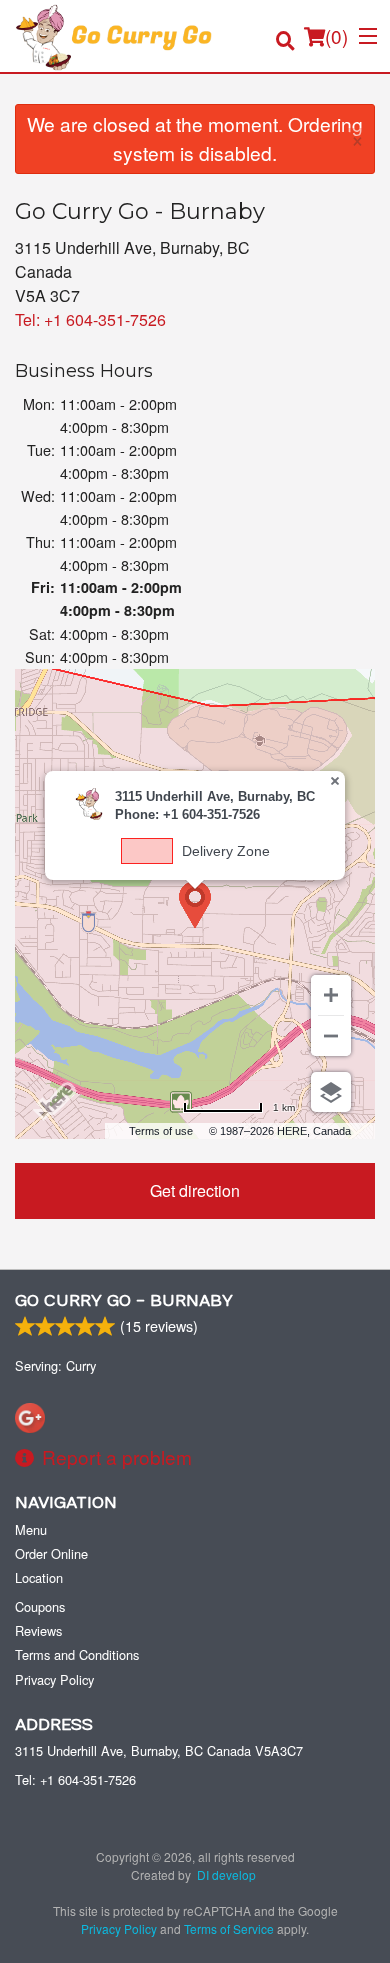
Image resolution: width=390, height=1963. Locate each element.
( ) (336, 35)
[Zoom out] (331, 1036)
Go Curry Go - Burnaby (124, 1301)
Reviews (38, 1630)
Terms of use (161, 1131)
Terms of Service (229, 1928)
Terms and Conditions (77, 1654)
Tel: (90, 319)
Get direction (195, 1190)
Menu (31, 1529)
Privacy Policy (54, 1679)
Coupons (40, 1606)
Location (39, 1577)
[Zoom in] (331, 995)
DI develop (226, 1874)
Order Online (51, 1553)
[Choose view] (331, 1092)
